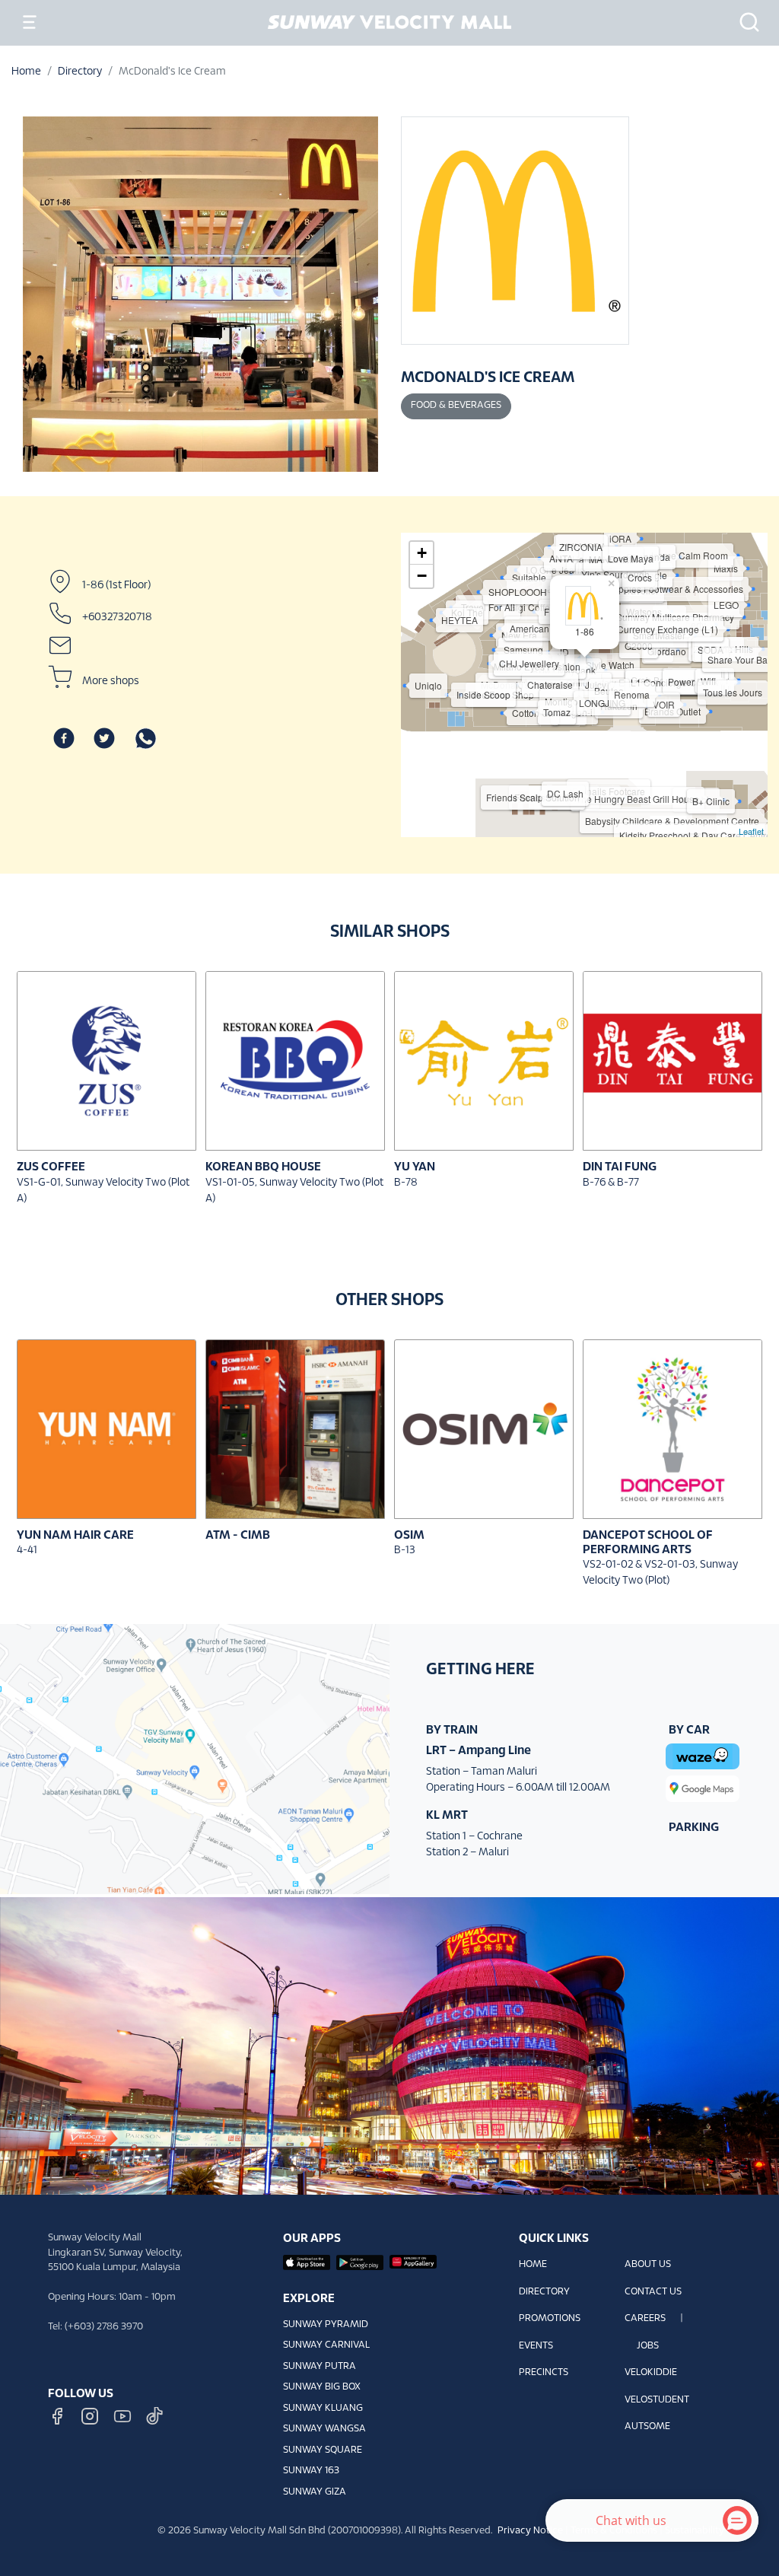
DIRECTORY (544, 2292)
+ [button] (422, 553)
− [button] (422, 576)
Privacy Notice (530, 2531)
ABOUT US (648, 2265)
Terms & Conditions (614, 2531)
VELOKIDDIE (651, 2373)
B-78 (406, 1183)
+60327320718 (117, 618)
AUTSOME (647, 2427)
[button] (745, 22)
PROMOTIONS (550, 2319)
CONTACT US (653, 2292)
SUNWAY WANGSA (324, 2429)
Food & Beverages (456, 406)
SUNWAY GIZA (315, 2492)
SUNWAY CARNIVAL (326, 2345)
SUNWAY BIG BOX (322, 2387)
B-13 (405, 1551)
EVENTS (536, 2346)
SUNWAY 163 (311, 2471)
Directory (80, 72)
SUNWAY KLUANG (323, 2409)
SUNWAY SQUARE (323, 2450)
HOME (533, 2265)
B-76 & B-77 (611, 1183)
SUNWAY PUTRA (320, 2367)
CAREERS (645, 2319)
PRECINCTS (544, 2373)
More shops (111, 681)
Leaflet (751, 831)
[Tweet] (104, 739)
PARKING (694, 1828)
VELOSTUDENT (657, 2400)
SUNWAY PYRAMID (326, 2325)
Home (26, 72)
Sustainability (695, 2531)
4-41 (27, 1551)
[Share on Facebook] (64, 739)
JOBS (648, 2346)
